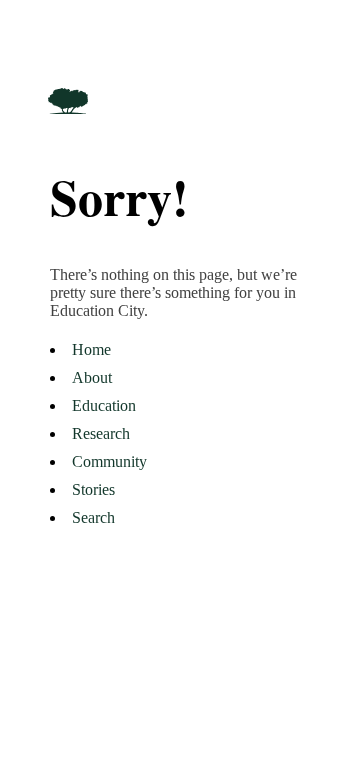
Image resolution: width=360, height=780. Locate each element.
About (92, 377)
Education (104, 405)
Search (93, 517)
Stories (93, 489)
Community (109, 461)
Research (101, 433)
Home (91, 349)
